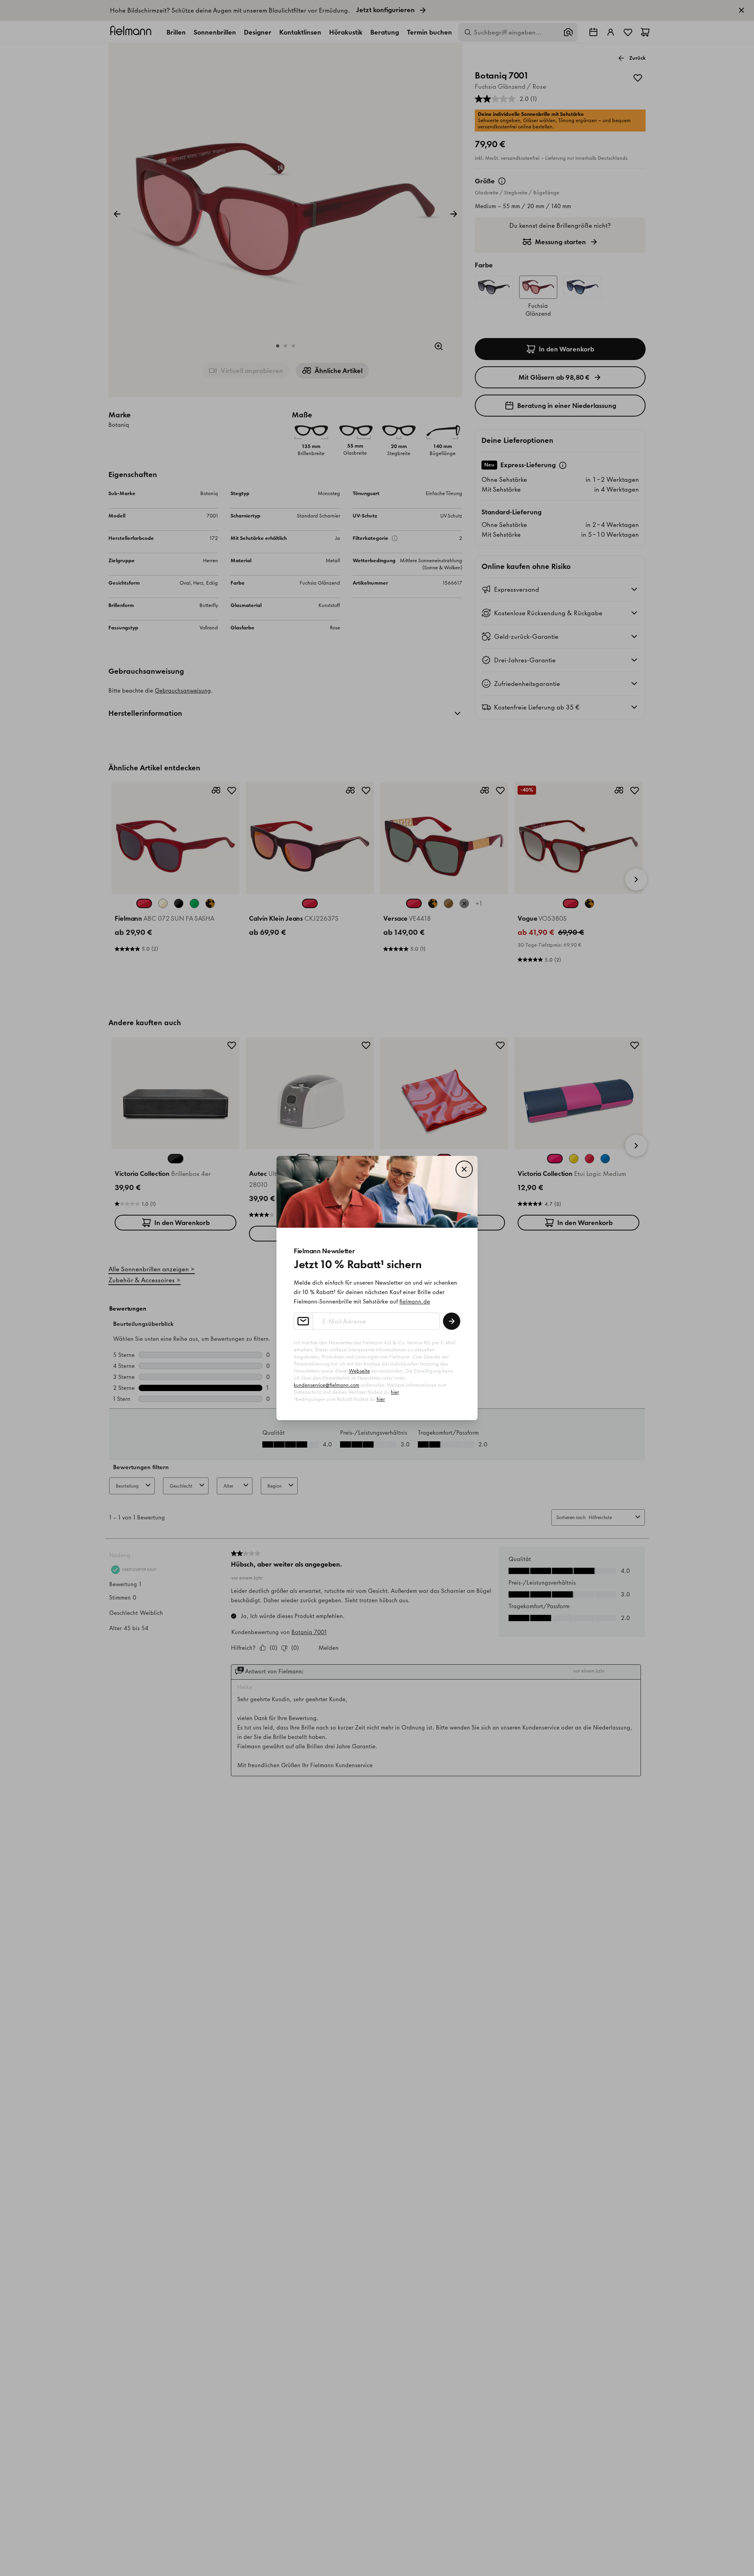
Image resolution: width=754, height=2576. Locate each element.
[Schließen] (464, 1169)
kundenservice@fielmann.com (327, 1385)
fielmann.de (415, 1302)
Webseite (359, 1371)
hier (395, 1392)
